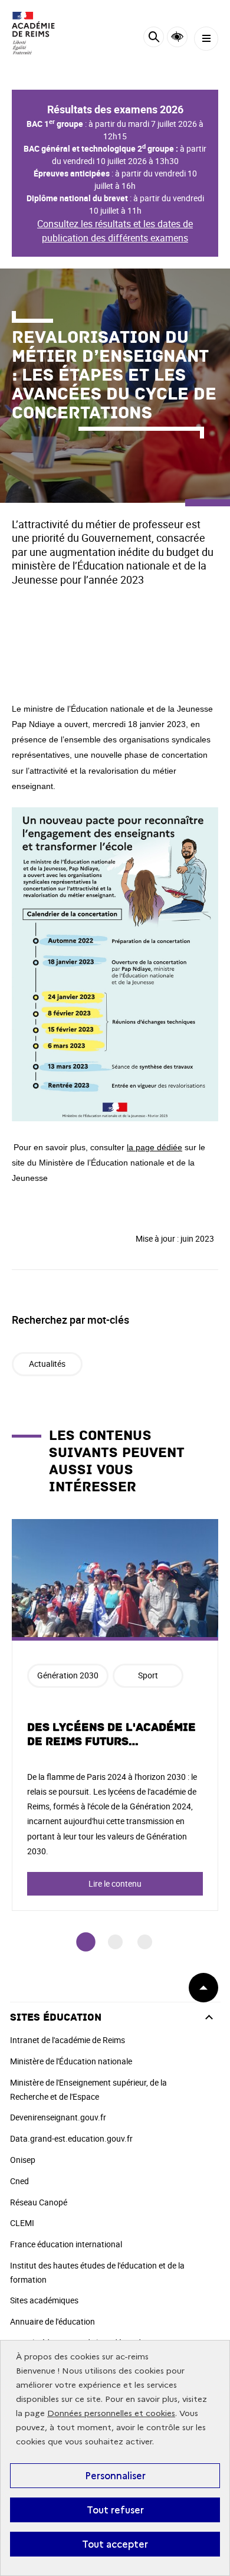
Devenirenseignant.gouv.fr (58, 2117)
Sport (148, 1675)
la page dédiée (155, 1147)
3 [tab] (145, 1942)
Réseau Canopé (39, 2202)
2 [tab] (115, 1942)
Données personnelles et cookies (111, 2413)
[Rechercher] (154, 39)
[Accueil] (44, 33)
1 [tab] (86, 1942)
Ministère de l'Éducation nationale (71, 2061)
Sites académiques (44, 2300)
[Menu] (206, 39)
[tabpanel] (115, 1715)
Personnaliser (115, 2476)
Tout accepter (115, 2544)
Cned (19, 2181)
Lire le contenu (115, 1883)
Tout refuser (115, 2510)
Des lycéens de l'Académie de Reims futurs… (111, 1734)
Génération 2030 (68, 1675)
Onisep (23, 2160)
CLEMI (22, 2223)
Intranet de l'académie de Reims (68, 2040)
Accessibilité (177, 37)
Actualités (47, 1364)
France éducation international (66, 2244)
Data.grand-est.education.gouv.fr (71, 2138)
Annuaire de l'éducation (52, 2321)
